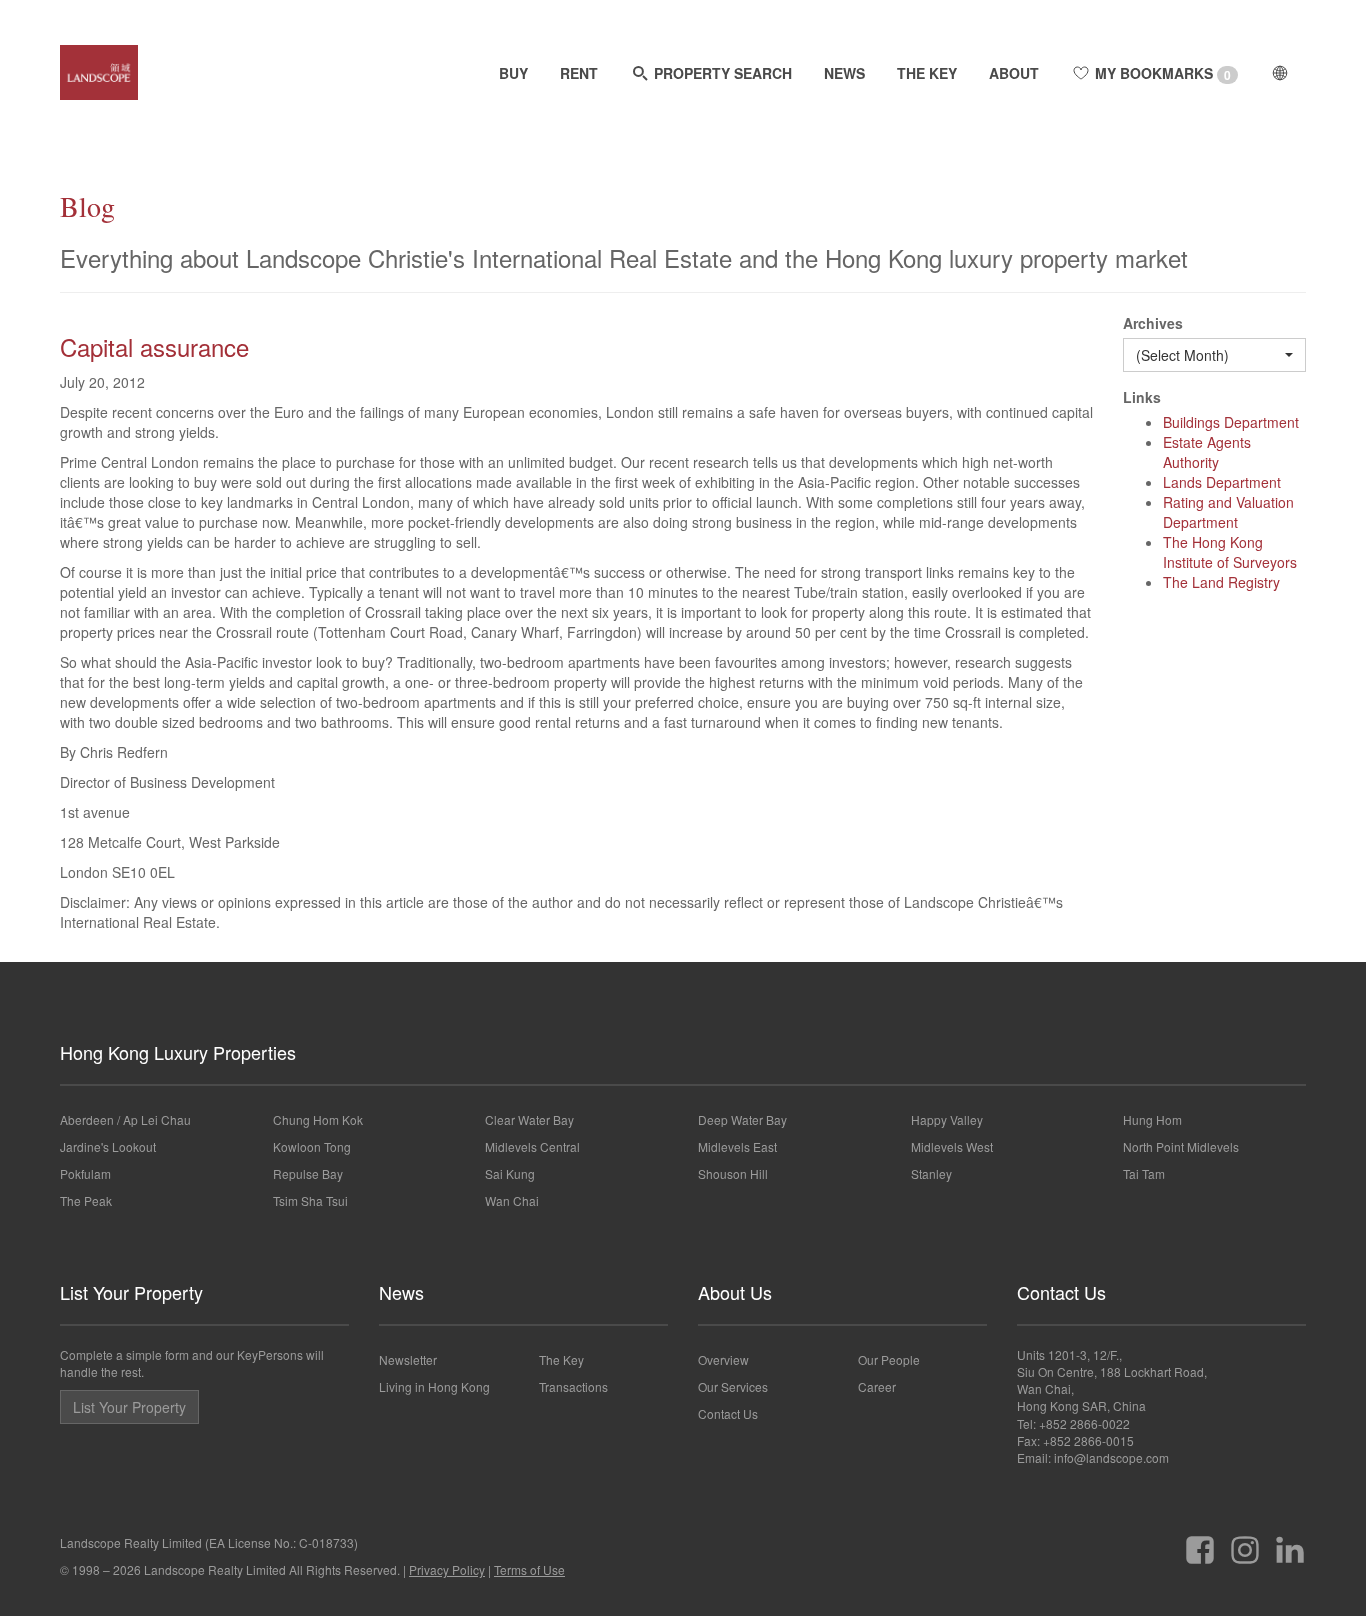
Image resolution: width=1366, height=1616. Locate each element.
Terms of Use (529, 1569)
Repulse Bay (308, 1173)
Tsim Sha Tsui (310, 1200)
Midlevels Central (532, 1146)
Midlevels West (952, 1146)
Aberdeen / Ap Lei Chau (125, 1119)
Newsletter (408, 1359)
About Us (735, 1292)
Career (877, 1386)
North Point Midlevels (1181, 1146)
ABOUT (1014, 73)
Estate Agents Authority (1207, 452)
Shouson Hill (733, 1173)
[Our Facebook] (1200, 1542)
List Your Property (131, 1292)
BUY (513, 73)
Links (1142, 397)
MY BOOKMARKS (1161, 73)
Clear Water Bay (529, 1119)
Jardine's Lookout (108, 1146)
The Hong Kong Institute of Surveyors (1230, 552)
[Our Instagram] (1245, 1542)
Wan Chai (512, 1200)
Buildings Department (1231, 422)
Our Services (733, 1386)
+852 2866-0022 (1084, 1423)
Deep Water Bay (742, 1119)
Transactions (573, 1386)
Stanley (931, 1173)
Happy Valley (947, 1119)
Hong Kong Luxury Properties (178, 1052)
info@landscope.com (1111, 1457)
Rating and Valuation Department (1228, 512)
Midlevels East (737, 1146)
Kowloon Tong (312, 1146)
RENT (579, 73)
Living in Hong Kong (434, 1386)
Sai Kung (510, 1173)
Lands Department (1222, 482)
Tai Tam (1144, 1173)
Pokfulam (85, 1173)
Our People (889, 1359)
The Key (561, 1359)
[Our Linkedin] (1290, 1542)
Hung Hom (1152, 1119)
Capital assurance (154, 346)
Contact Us (728, 1413)
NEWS (844, 73)
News (401, 1292)
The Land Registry (1221, 582)
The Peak (86, 1200)
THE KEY (927, 73)
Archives (1153, 323)
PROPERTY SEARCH (721, 73)
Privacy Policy (447, 1569)
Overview (723, 1359)
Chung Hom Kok (318, 1119)
